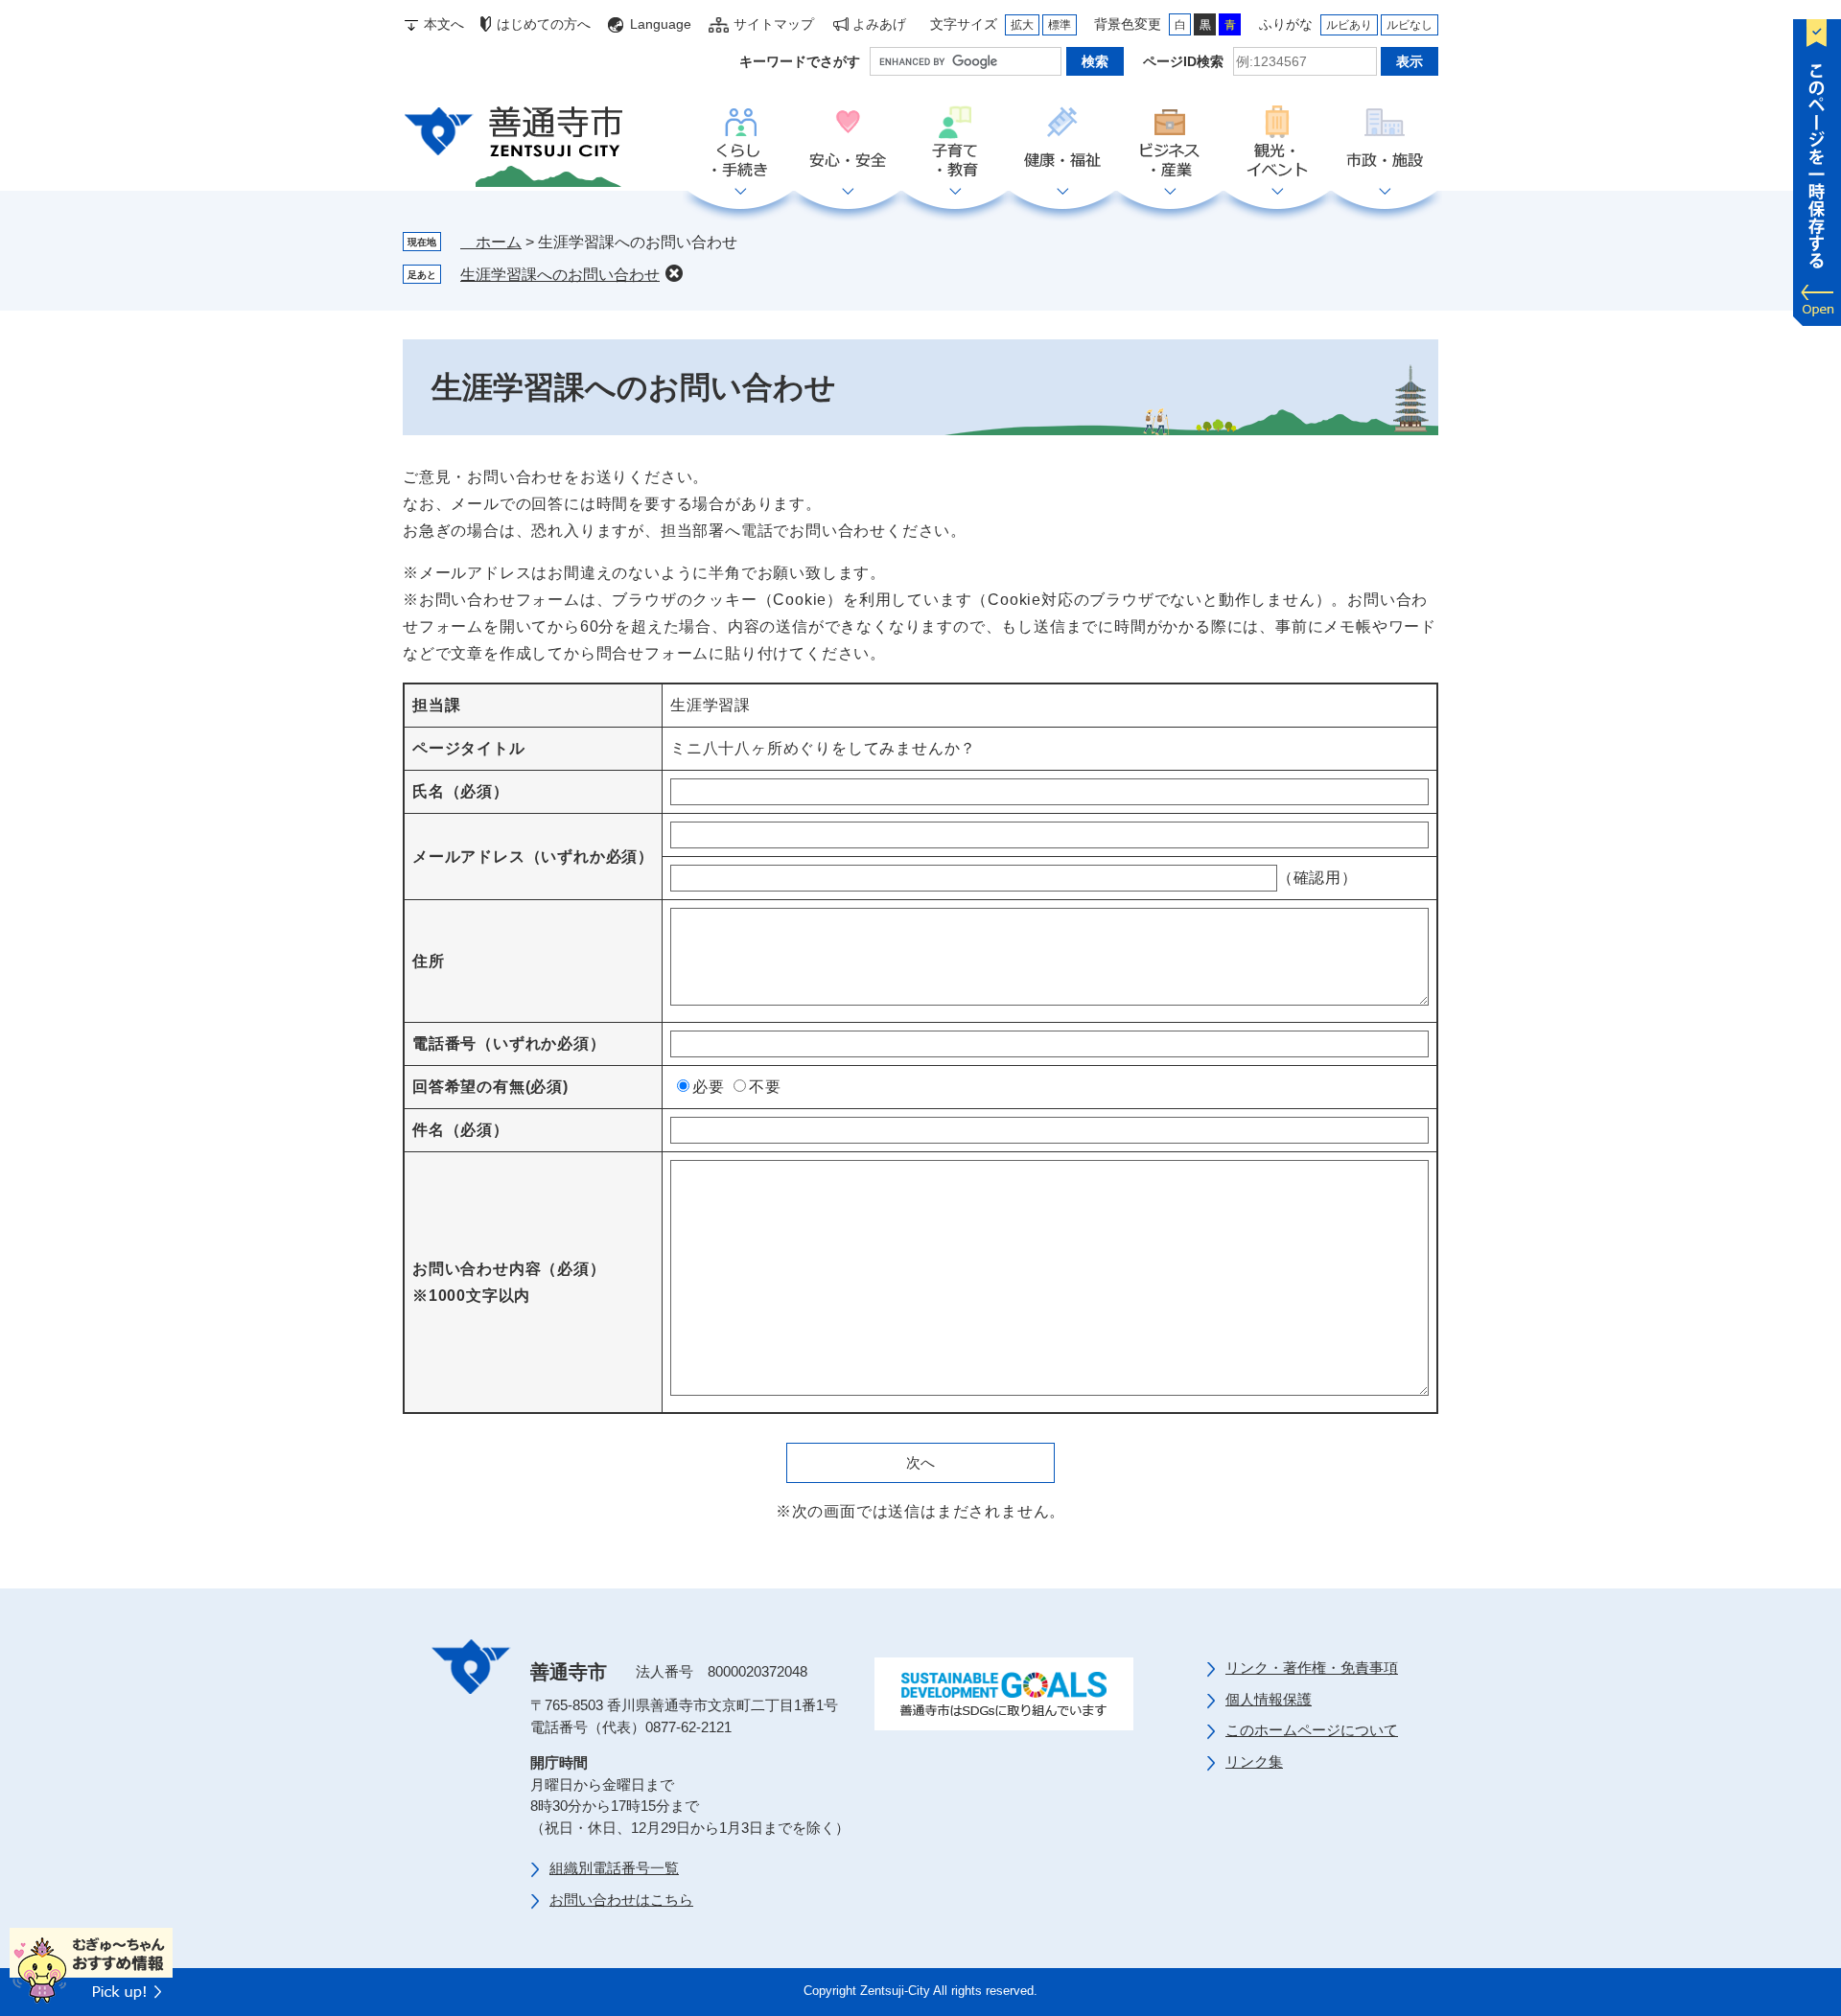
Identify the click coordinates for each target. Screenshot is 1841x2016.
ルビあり (1349, 25)
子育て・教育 (955, 143)
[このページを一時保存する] (1817, 168)
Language (661, 24)
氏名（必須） (461, 791)
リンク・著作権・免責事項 (1312, 1668)
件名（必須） (461, 1130)
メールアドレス (533, 857)
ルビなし (1410, 25)
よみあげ (879, 24)
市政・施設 (1385, 143)
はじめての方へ (544, 24)
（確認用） (1317, 878)
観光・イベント (1277, 143)
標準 (1060, 25)
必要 (709, 1087)
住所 (429, 961)
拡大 (1022, 25)
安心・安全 (848, 143)
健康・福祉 (1062, 143)
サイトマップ (774, 24)
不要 (765, 1087)
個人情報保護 (1269, 1699)
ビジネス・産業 (1170, 143)
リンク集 (1254, 1761)
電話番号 (509, 1043)
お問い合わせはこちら (621, 1900)
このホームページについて (1312, 1730)
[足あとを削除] (674, 273)
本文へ (444, 24)
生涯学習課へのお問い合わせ (560, 275)
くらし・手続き (740, 143)
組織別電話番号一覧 (614, 1868)
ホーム (491, 242)
